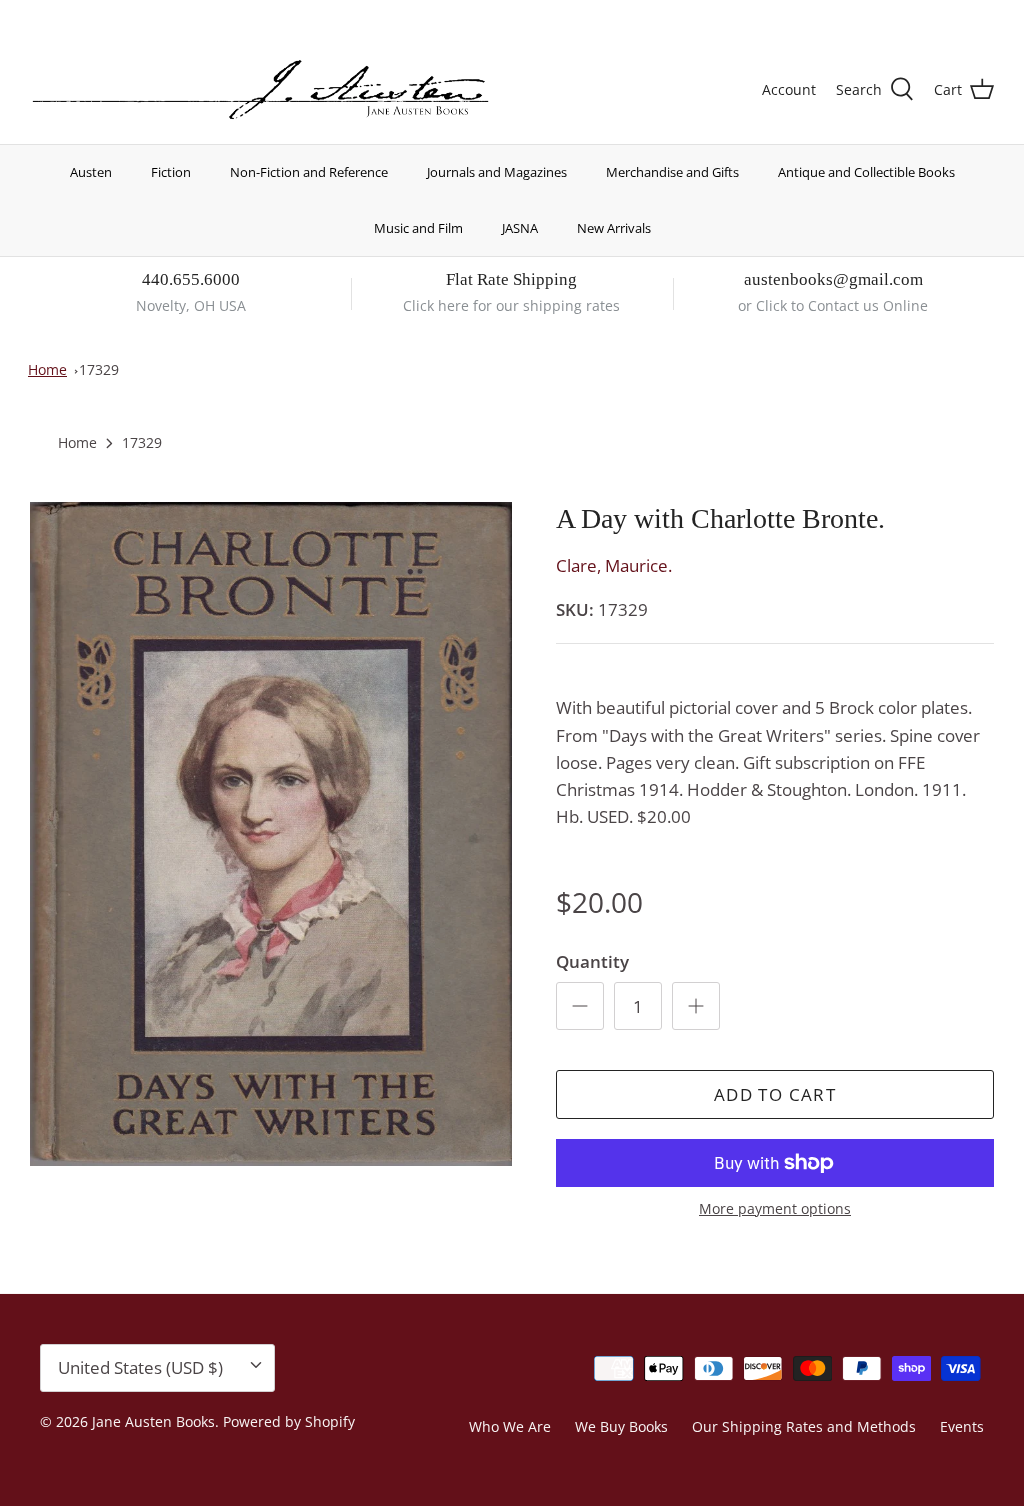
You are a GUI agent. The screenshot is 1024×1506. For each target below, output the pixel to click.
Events (962, 1426)
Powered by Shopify (289, 1421)
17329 (99, 369)
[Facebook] (66, 15)
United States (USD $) (901, 17)
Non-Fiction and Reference (309, 172)
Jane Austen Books (153, 1421)
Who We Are (510, 1426)
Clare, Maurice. (614, 565)
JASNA (520, 228)
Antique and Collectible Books (866, 172)
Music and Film (418, 228)
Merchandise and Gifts (672, 172)
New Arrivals (614, 228)
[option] (271, 834)
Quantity (592, 961)
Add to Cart (775, 1094)
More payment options (775, 1209)
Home (47, 369)
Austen (91, 172)
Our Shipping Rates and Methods (804, 1426)
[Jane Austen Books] (260, 90)
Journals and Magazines (497, 172)
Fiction (171, 172)
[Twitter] (37, 15)
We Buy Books (621, 1426)
